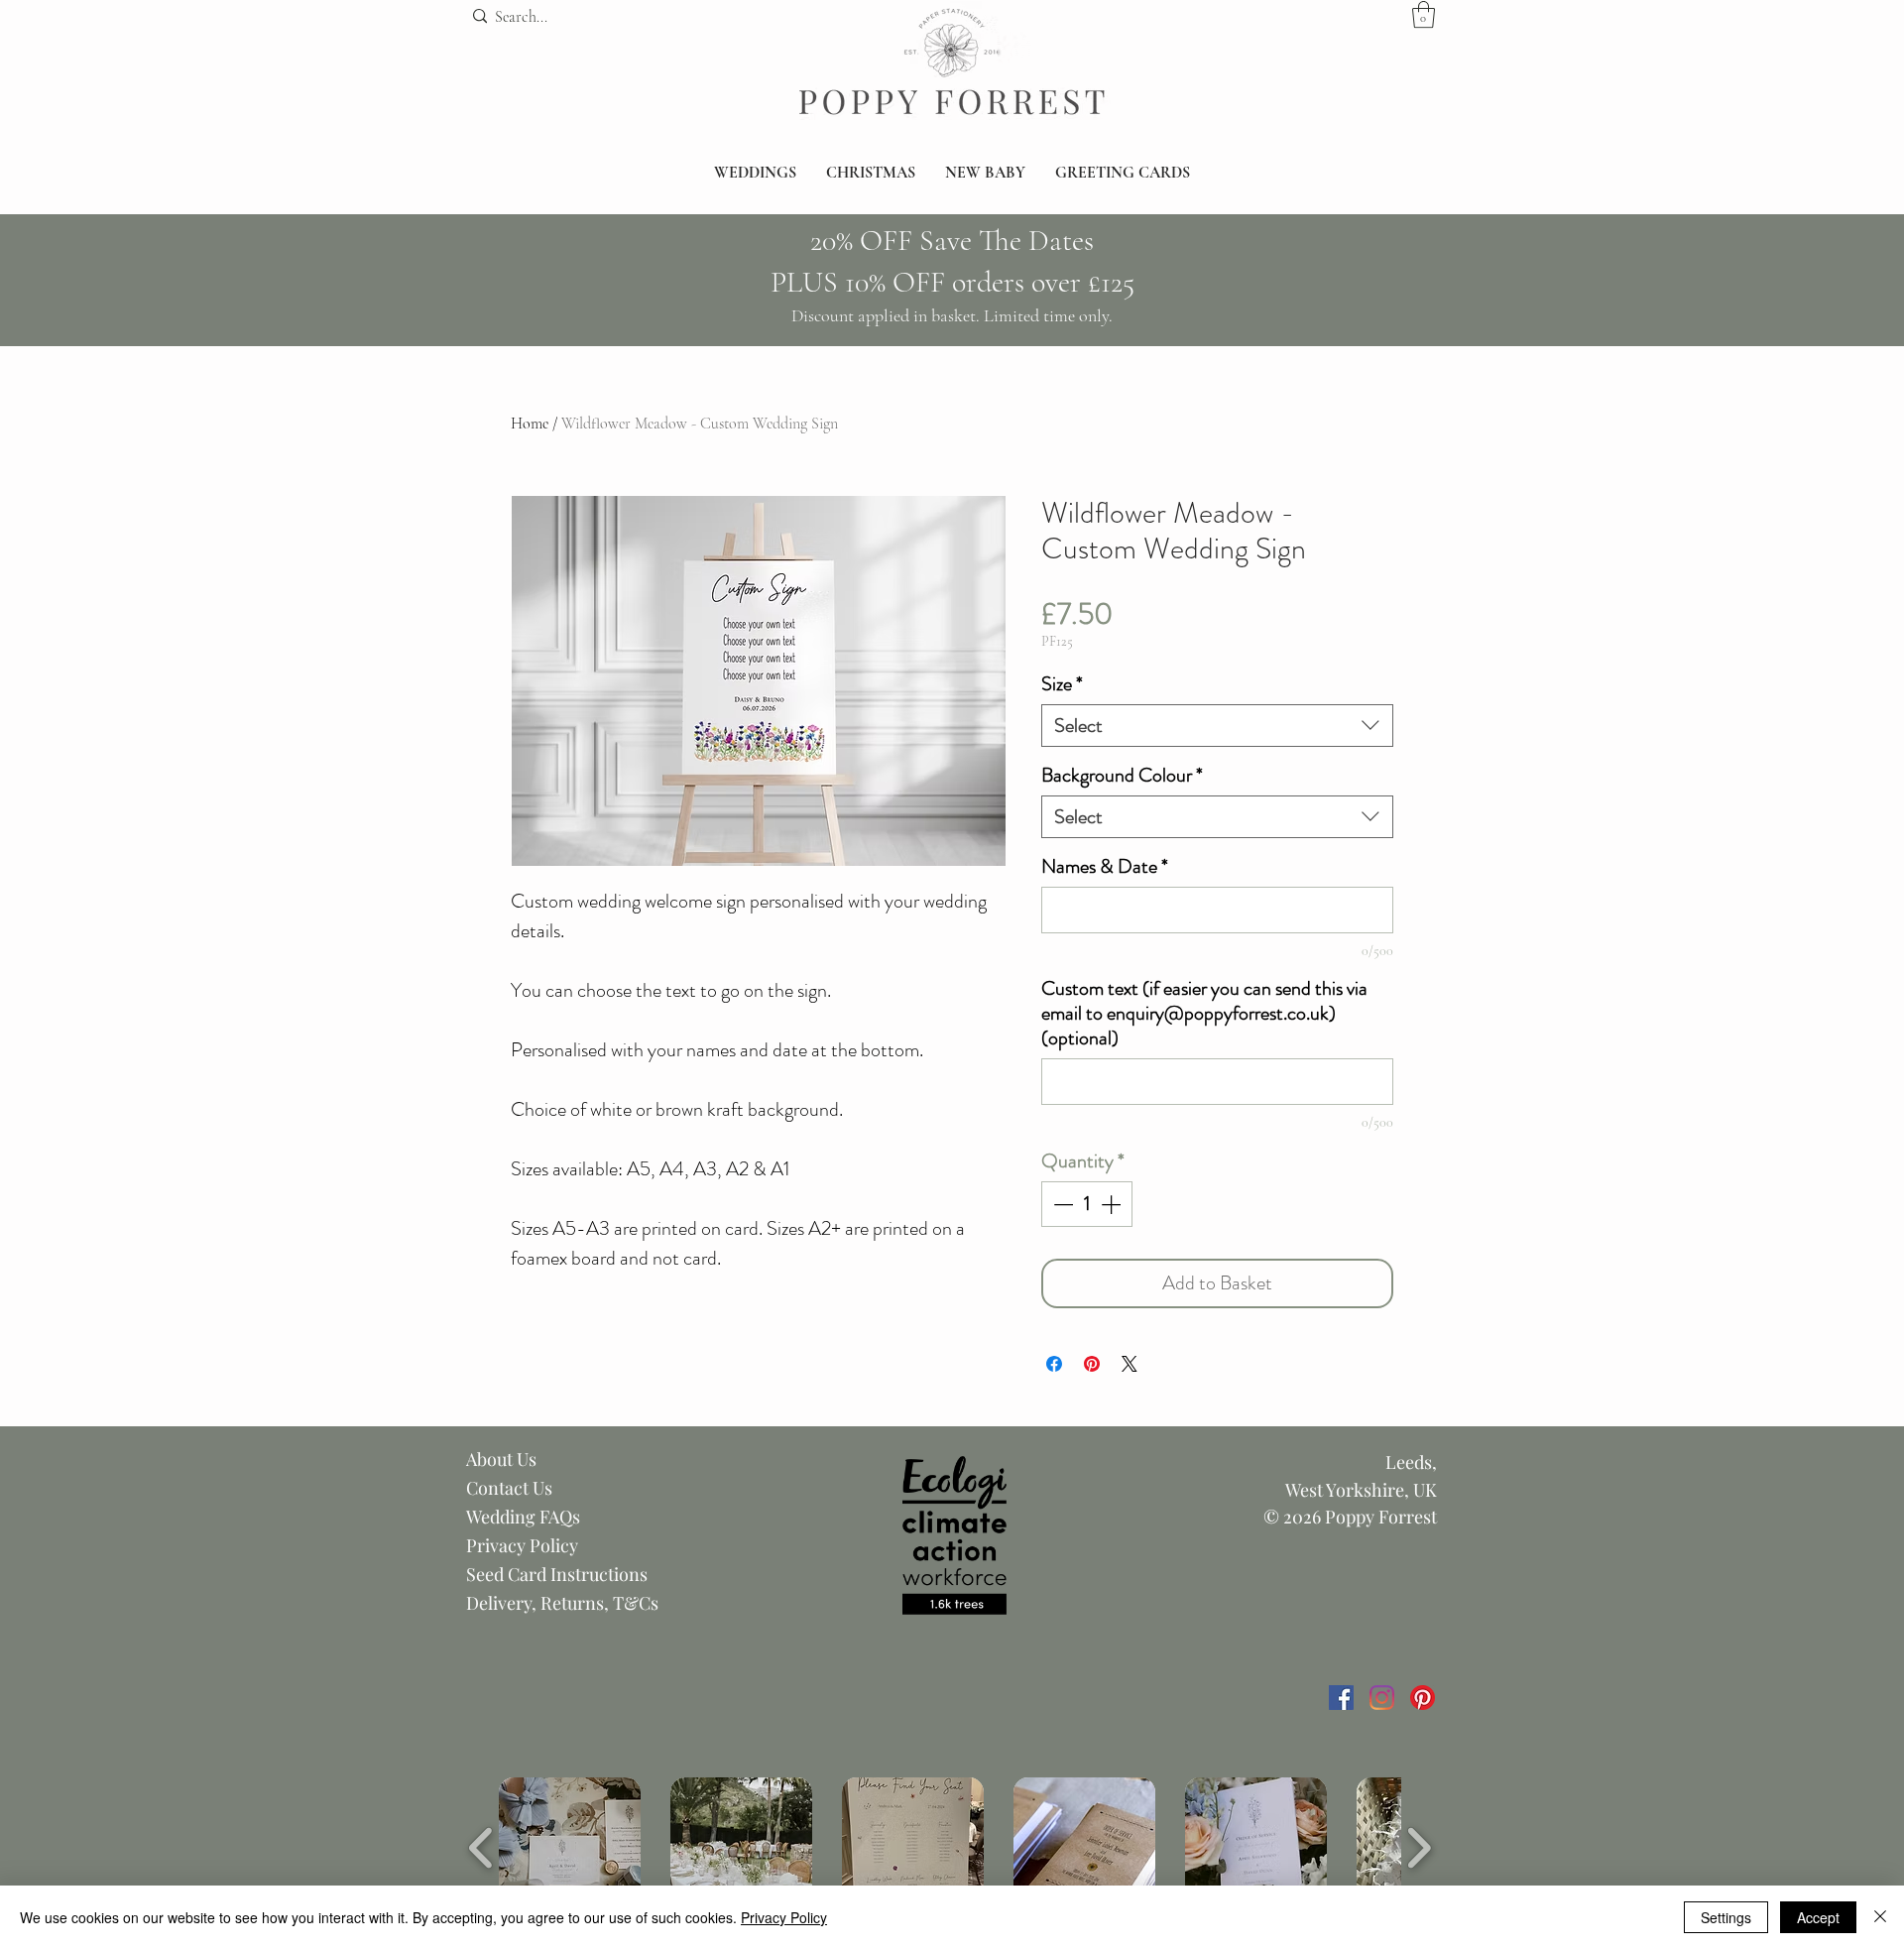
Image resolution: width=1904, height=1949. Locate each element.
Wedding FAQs (523, 1517)
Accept (1818, 1917)
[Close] (1880, 1917)
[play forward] (1419, 1849)
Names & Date (1105, 866)
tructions (611, 1574)
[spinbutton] (1087, 1204)
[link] (1424, 14)
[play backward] (481, 1849)
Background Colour (1122, 775)
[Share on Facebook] (1054, 1364)
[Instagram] (1382, 1698)
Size (1062, 684)
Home (530, 424)
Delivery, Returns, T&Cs (562, 1603)
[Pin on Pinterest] (1092, 1364)
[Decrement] (1061, 1204)
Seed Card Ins (521, 1574)
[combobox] (1217, 726)
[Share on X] (1130, 1364)
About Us (501, 1459)
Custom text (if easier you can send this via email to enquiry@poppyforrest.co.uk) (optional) (1204, 1013)
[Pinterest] (1423, 1698)
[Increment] (1113, 1204)
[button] (755, 173)
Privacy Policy (522, 1545)
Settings (1726, 1917)
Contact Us (509, 1488)
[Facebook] (1341, 1698)
